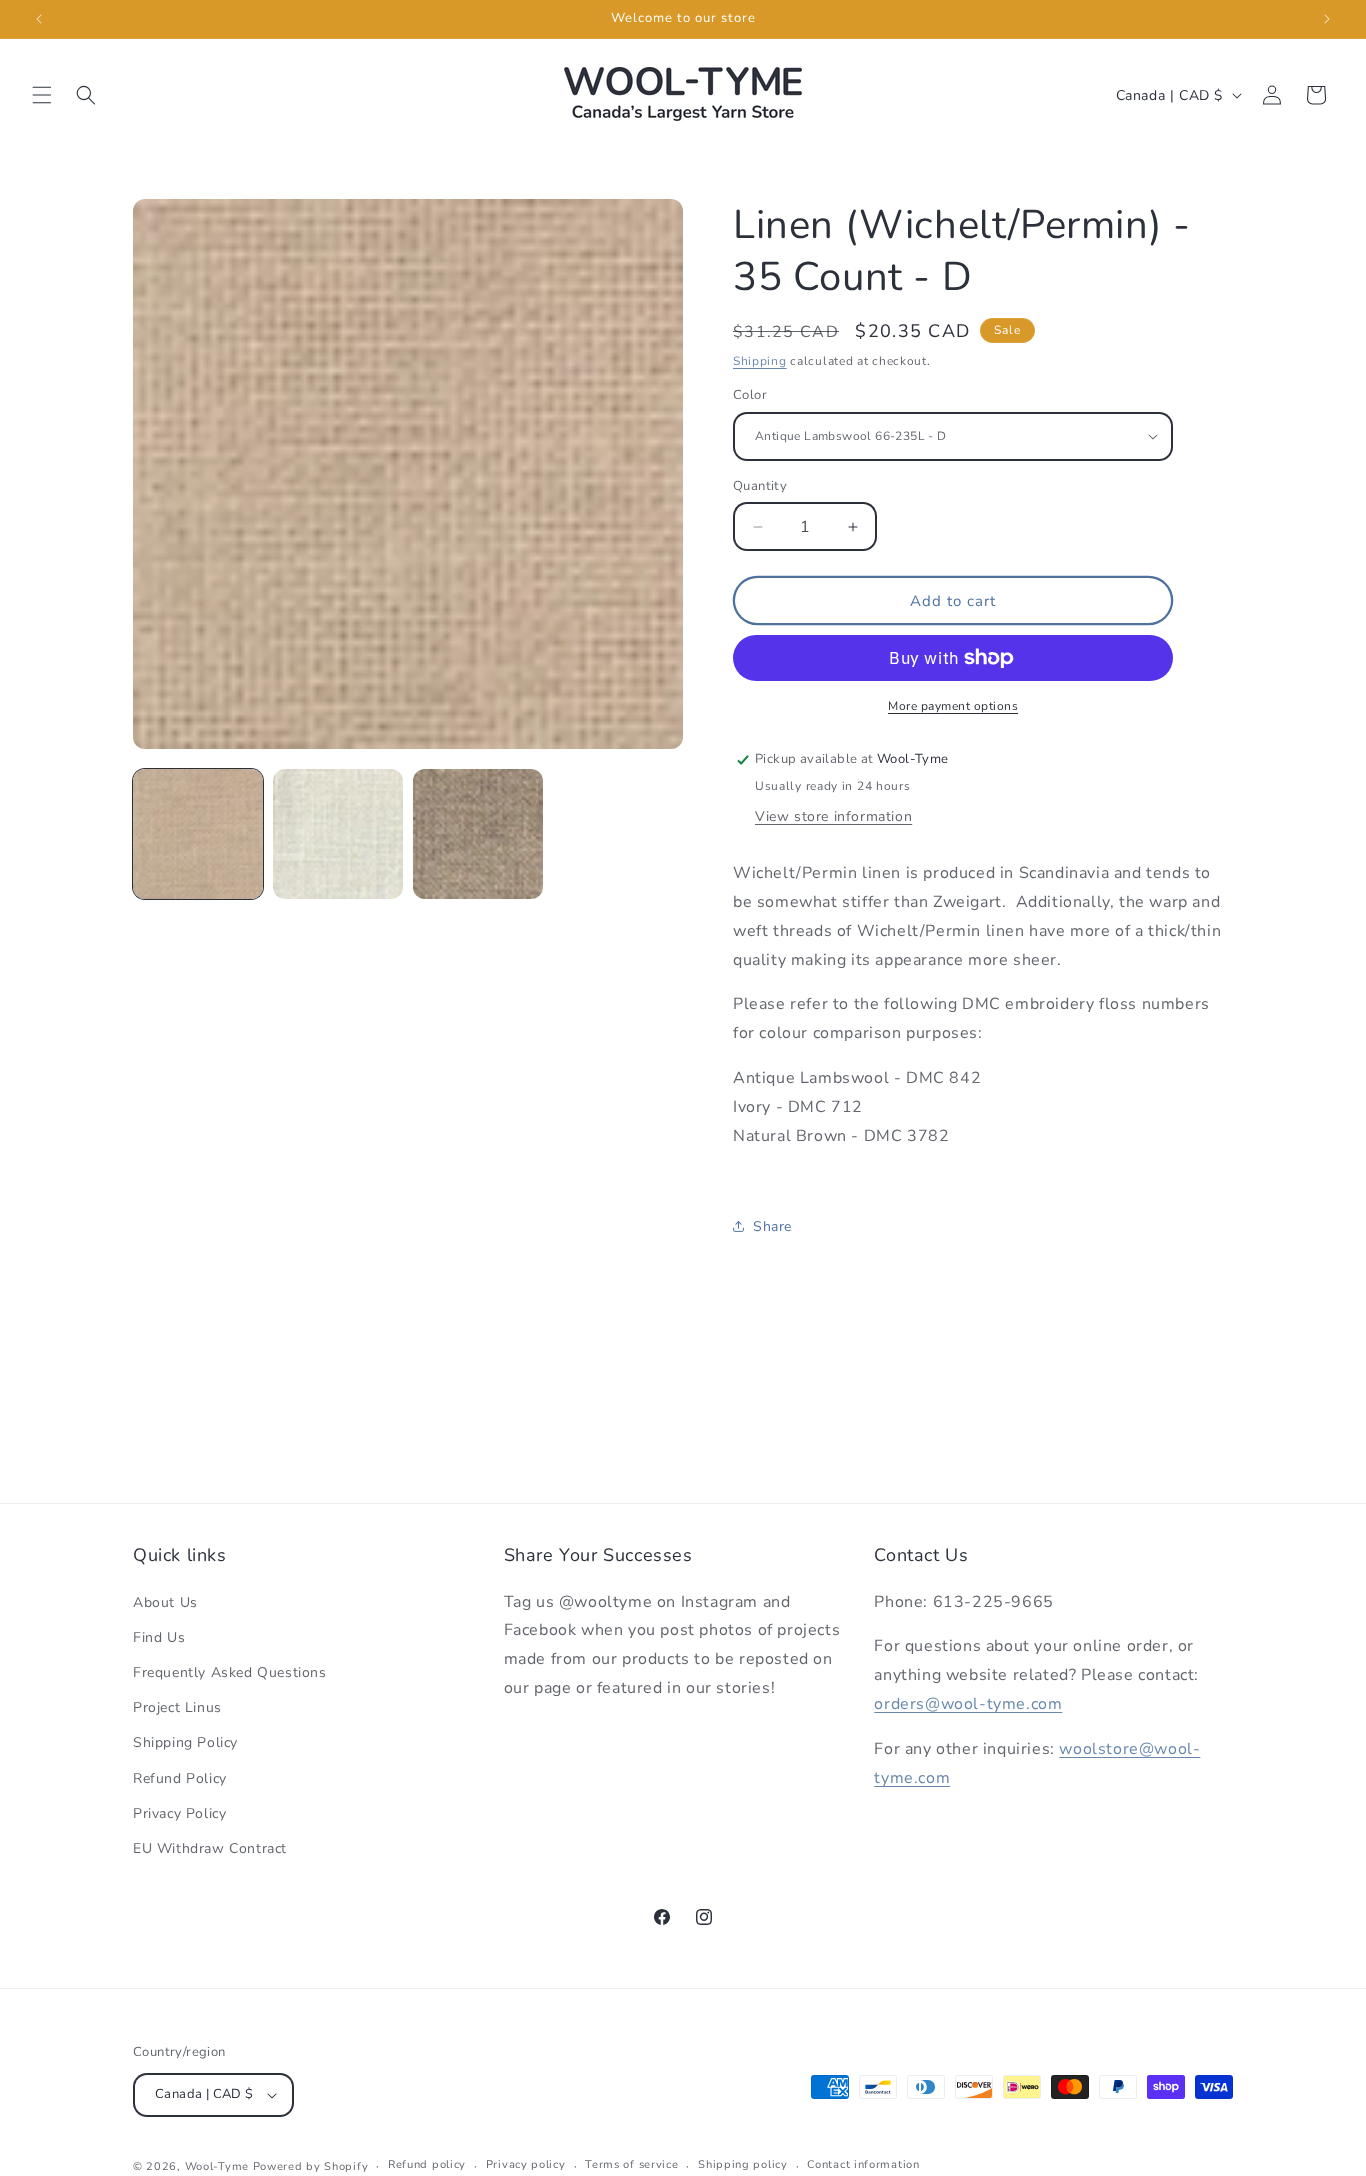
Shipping (760, 361)
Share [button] (772, 1226)
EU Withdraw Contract (210, 1848)
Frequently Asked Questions (230, 1672)
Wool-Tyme (217, 2166)
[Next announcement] (1327, 19)
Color (750, 395)
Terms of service (631, 2164)
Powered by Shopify (311, 2166)
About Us (165, 1602)
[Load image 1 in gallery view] (198, 834)
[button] (42, 95)
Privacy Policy (179, 1813)
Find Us (159, 1637)
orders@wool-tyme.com (968, 1704)
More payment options (953, 706)
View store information (833, 816)
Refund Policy (180, 1778)
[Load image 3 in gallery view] (478, 834)
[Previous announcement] (39, 19)
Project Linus (177, 1707)
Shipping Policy (185, 1742)
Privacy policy (526, 2164)
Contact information (863, 2164)
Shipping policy (743, 2164)
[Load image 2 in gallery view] (338, 834)
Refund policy (427, 2164)
